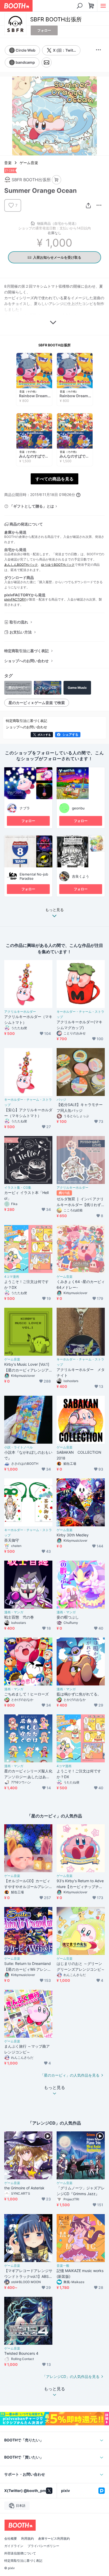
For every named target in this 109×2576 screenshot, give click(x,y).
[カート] (56, 180)
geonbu (78, 808)
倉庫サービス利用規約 (54, 2539)
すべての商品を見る (54, 479)
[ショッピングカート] (91, 6)
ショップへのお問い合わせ (26, 661)
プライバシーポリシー (43, 2546)
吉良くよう (81, 876)
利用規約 (28, 2539)
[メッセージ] (47, 62)
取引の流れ (19, 622)
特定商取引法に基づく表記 (26, 651)
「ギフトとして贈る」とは (32, 506)
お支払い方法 (21, 632)
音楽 (8, 163)
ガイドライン (14, 2546)
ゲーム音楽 (29, 163)
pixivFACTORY (15, 599)
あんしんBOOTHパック (21, 565)
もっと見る (54, 910)
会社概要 (11, 2539)
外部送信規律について (20, 2553)
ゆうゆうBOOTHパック (58, 565)
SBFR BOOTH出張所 (55, 345)
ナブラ (25, 808)
